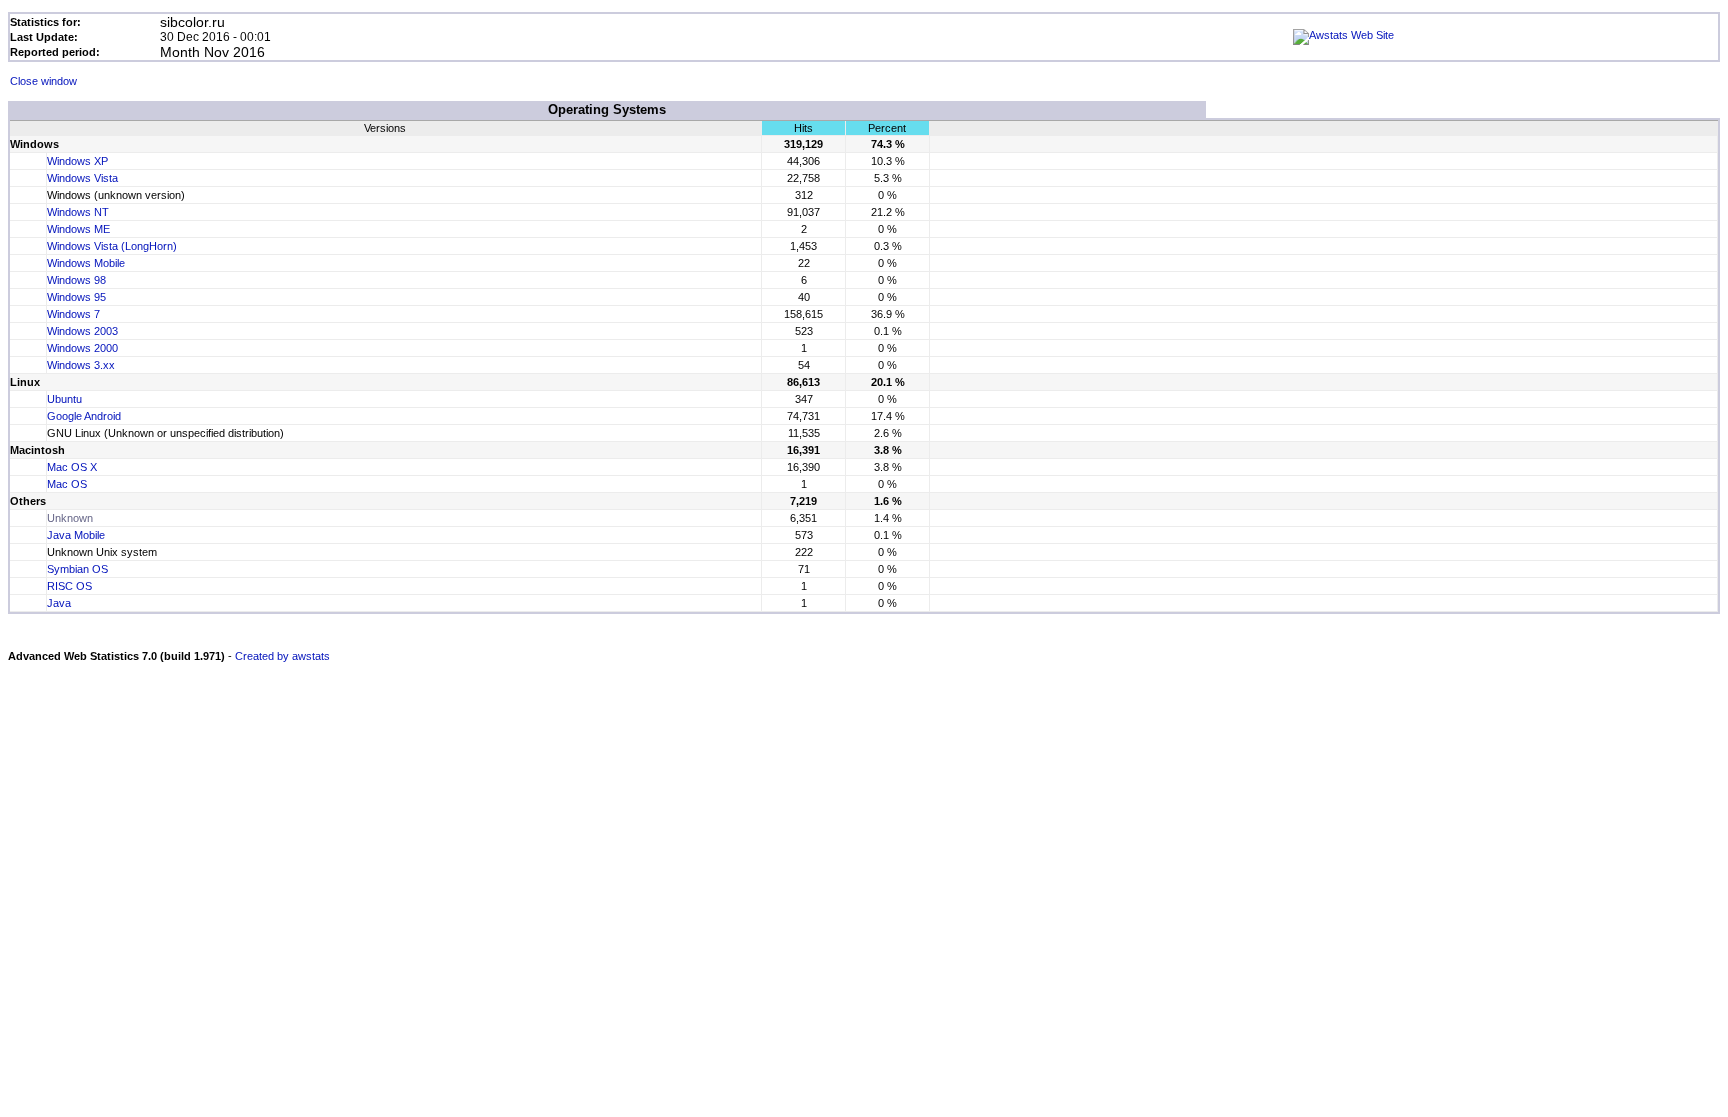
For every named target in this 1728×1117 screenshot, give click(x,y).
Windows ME (78, 229)
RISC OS (69, 586)
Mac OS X (72, 467)
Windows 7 (73, 314)
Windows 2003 (82, 331)
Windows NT (78, 212)
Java (59, 603)
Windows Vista (82, 178)
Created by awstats (282, 656)
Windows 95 (76, 297)
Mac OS (67, 484)
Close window (43, 81)
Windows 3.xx (81, 365)
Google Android (84, 416)
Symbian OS (77, 569)
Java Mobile (76, 535)
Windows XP (77, 161)
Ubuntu (64, 399)
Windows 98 (76, 280)
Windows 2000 (82, 348)
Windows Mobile (86, 263)
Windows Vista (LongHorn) (112, 246)
